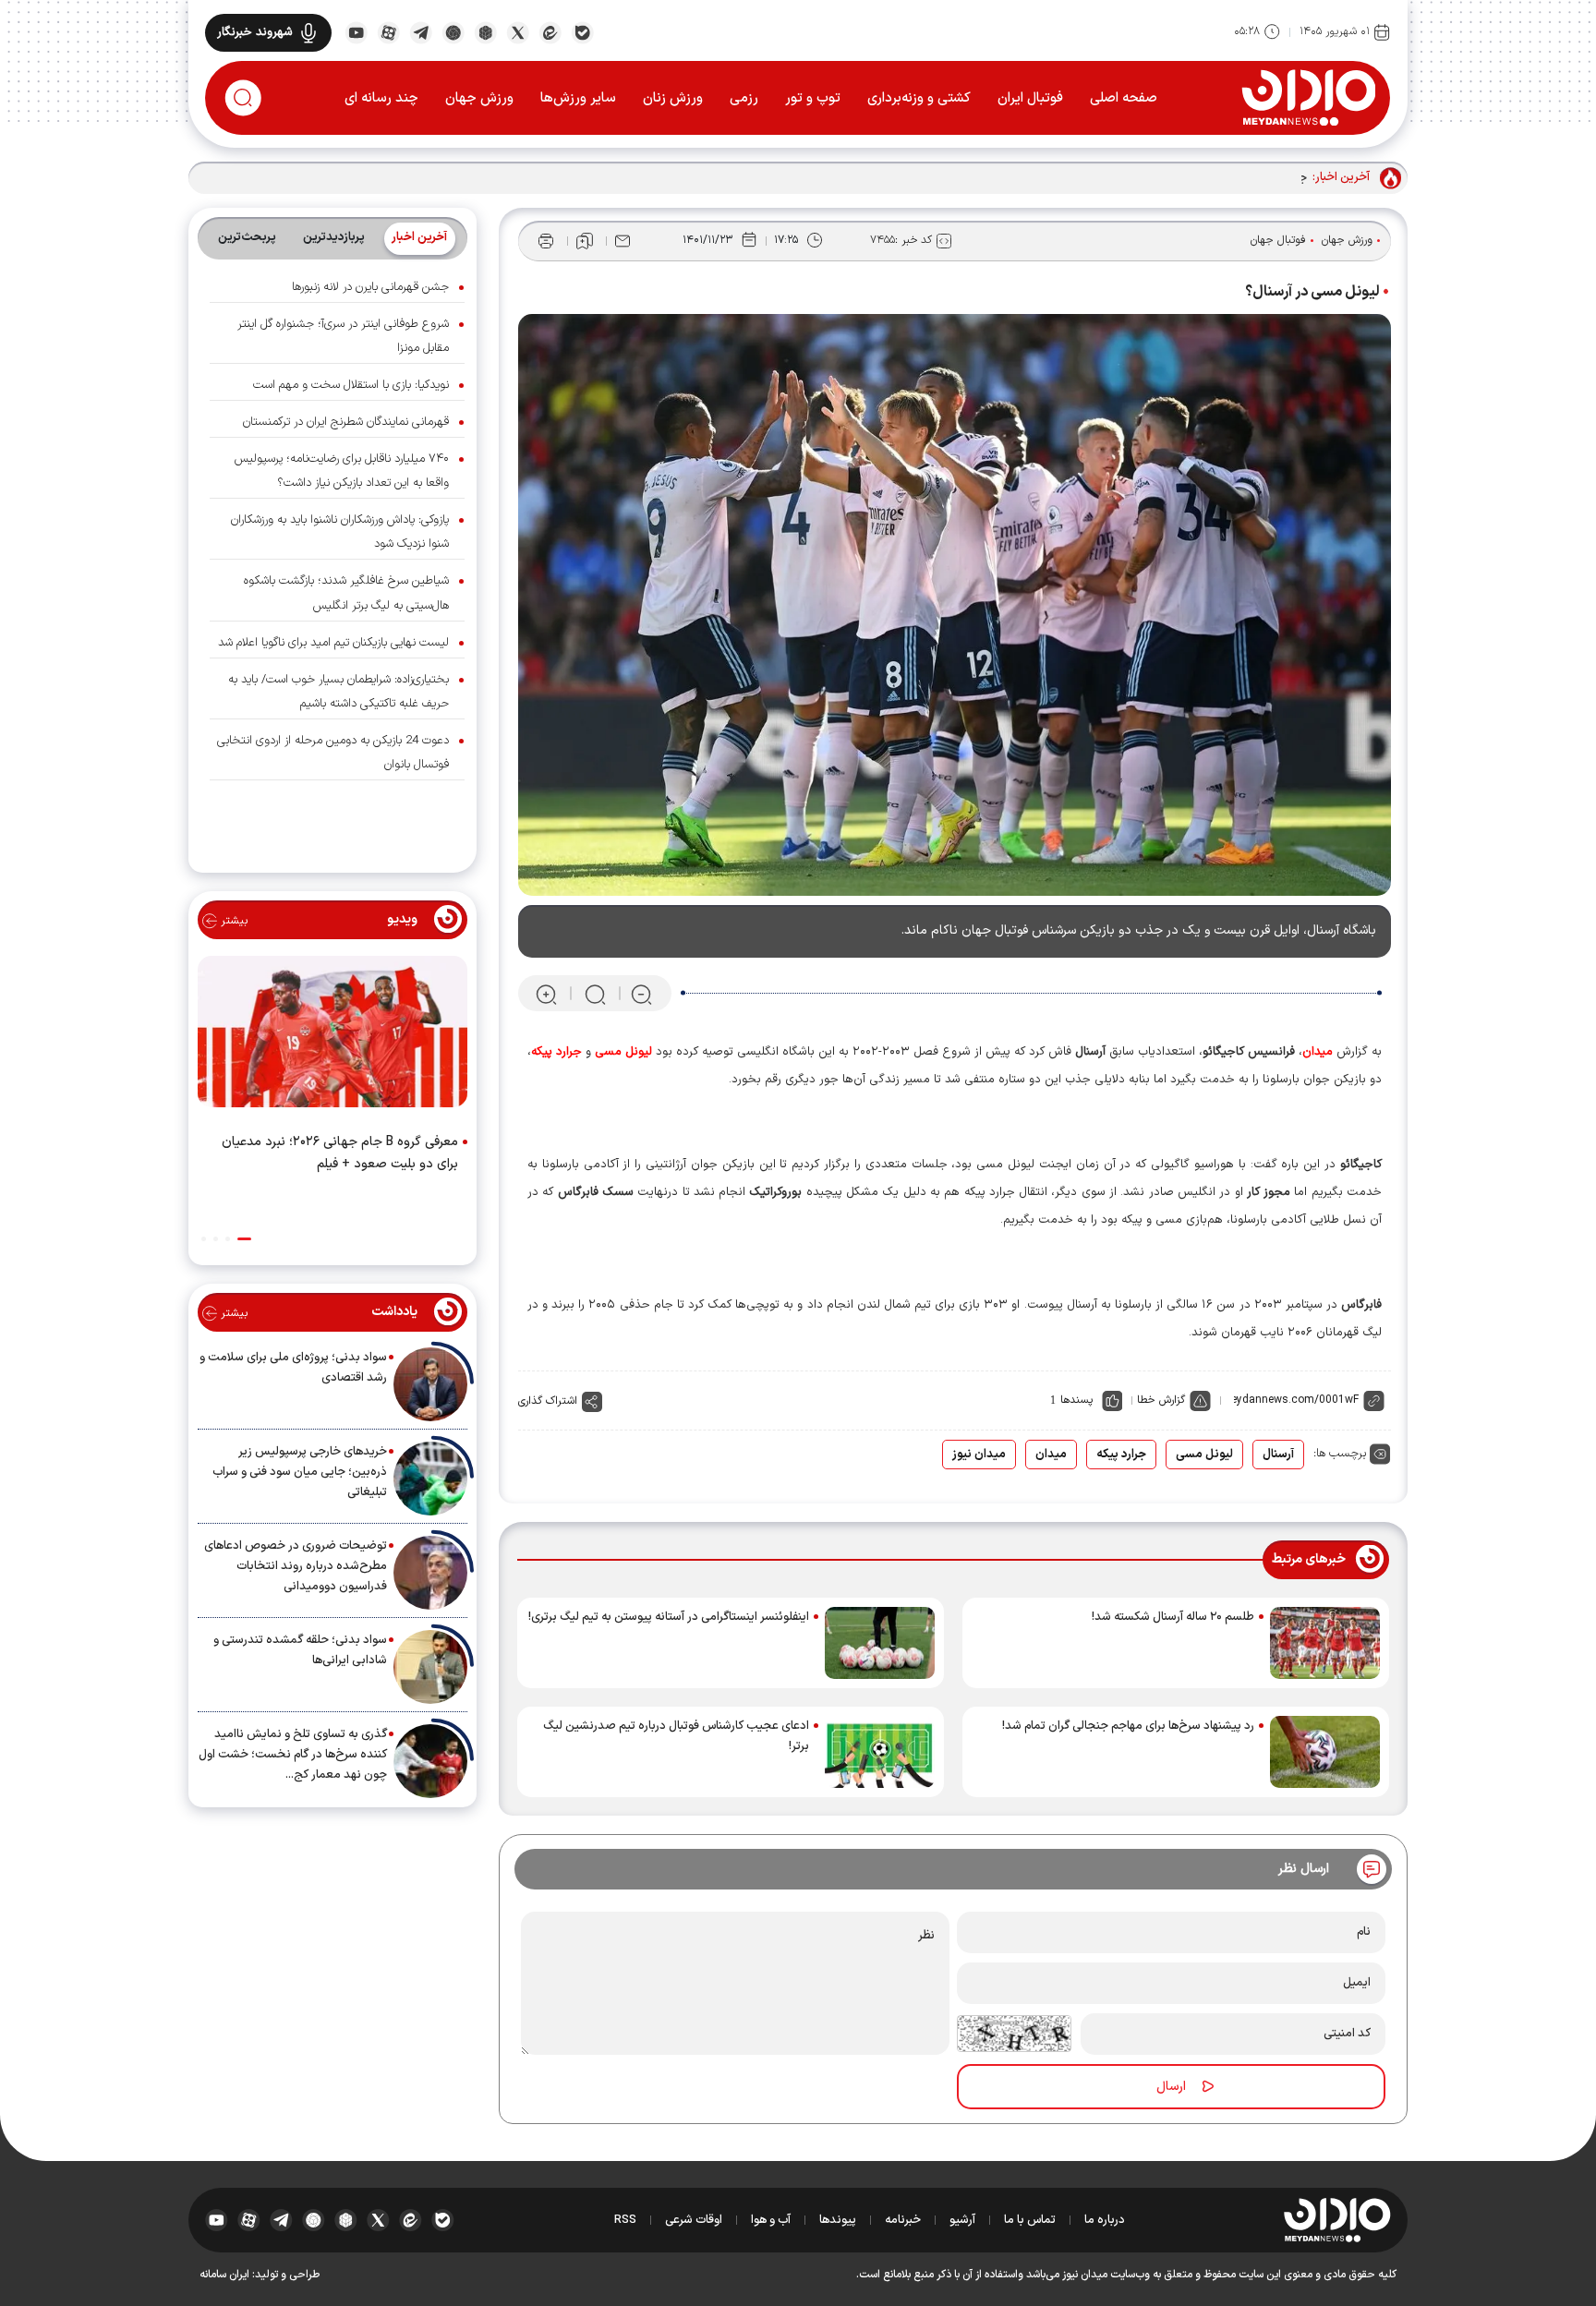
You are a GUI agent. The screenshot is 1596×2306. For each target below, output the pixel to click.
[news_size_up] (546, 994)
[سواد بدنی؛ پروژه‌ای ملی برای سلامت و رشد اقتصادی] (430, 1384)
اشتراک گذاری (548, 1401)
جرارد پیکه (1121, 1455)
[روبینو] (453, 31)
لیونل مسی (1204, 1455)
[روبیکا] (485, 31)
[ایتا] (550, 31)
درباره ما (1105, 2220)
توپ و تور (813, 98)
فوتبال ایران (1030, 98)
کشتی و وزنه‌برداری (919, 98)
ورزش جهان (479, 98)
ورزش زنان (673, 98)
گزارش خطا (1161, 1400)
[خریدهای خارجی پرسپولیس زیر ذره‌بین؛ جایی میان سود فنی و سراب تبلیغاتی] (430, 1479)
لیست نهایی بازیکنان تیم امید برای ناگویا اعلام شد (333, 643)
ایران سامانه (224, 2275)
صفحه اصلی (1124, 98)
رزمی (744, 98)
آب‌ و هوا (771, 2220)
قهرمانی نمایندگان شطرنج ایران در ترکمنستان (346, 422)
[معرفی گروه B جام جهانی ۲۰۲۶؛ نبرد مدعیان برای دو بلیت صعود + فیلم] (332, 1035)
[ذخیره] (585, 241)
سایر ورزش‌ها (578, 98)
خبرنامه (903, 2220)
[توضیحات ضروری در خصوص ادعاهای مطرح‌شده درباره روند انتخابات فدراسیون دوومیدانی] (430, 1573)
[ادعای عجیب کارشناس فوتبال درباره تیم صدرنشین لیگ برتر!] (880, 1752)
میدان (1051, 1455)
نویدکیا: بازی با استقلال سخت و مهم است (351, 385)
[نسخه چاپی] (546, 241)
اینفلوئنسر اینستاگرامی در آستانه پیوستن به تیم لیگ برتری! (669, 1617)
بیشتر (232, 921)
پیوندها (838, 2220)
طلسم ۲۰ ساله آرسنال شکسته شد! (1173, 1617)
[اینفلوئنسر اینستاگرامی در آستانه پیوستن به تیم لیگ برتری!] (880, 1643)
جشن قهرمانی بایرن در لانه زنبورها (370, 287)
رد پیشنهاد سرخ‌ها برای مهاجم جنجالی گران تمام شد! (1128, 1726)
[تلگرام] (421, 31)
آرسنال (1278, 1455)
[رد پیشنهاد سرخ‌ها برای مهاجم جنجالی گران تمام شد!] (1325, 1752)
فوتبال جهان (1278, 240)
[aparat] (388, 31)
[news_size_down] (641, 994)
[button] (244, 1239)
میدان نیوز (979, 1455)
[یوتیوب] (356, 31)
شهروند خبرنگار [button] (255, 32)
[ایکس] (518, 31)
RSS (625, 2220)
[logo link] (1308, 97)
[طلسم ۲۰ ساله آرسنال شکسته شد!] (1325, 1643)
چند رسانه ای (381, 98)
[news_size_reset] (594, 994)
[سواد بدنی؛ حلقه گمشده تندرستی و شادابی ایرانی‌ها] (430, 1667)
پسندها (1076, 1400)
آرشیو (962, 2220)
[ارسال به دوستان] (623, 241)
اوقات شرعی (694, 2220)
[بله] (582, 31)
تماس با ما (1030, 2220)
